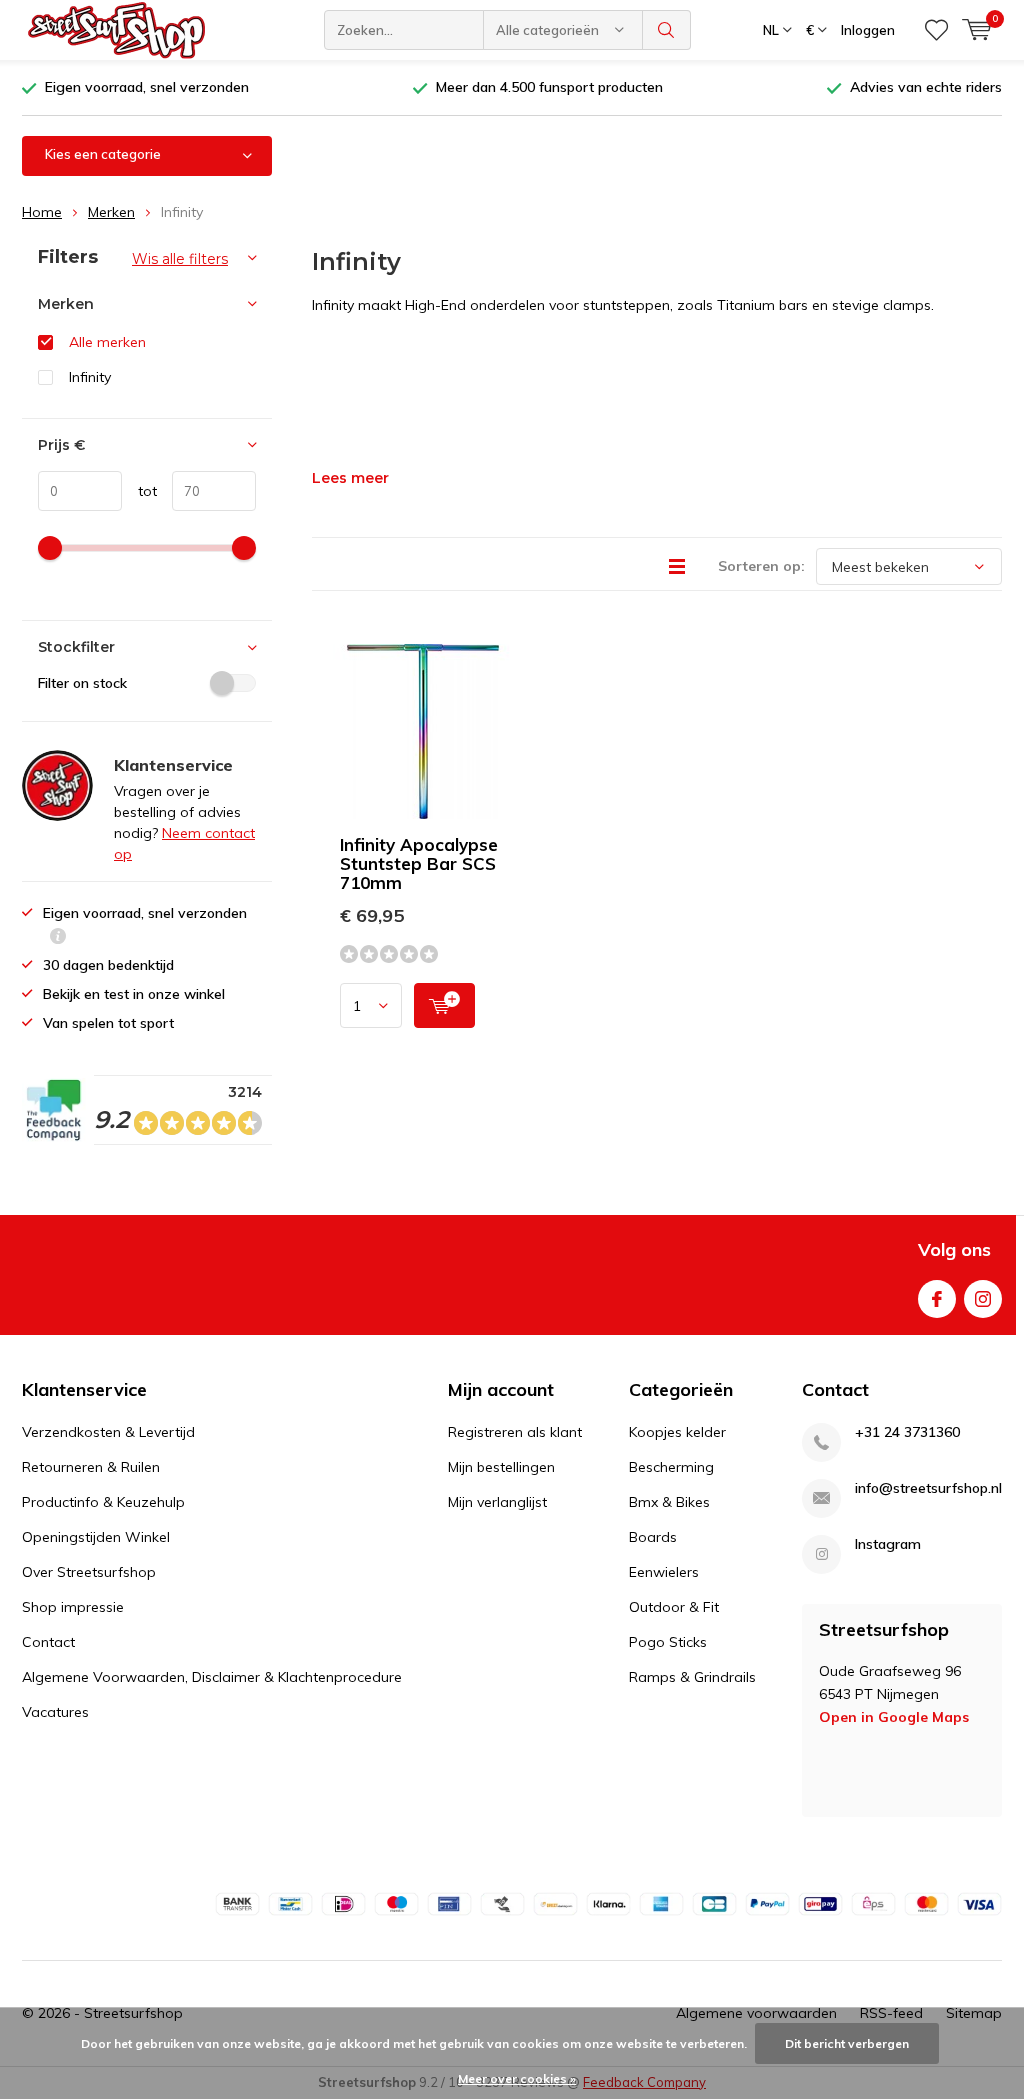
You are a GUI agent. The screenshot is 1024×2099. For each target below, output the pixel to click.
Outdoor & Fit (674, 1607)
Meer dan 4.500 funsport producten (549, 87)
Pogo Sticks (668, 1642)
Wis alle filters (180, 259)
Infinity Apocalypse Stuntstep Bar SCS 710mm (419, 863)
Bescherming (671, 1467)
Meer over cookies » (517, 2078)
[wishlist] (936, 30)
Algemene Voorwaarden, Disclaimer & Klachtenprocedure (212, 1677)
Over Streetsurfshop (89, 1572)
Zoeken (667, 30)
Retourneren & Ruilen (91, 1467)
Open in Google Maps (894, 1717)
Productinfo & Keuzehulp (103, 1502)
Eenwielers (664, 1572)
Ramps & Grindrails (692, 1677)
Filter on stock (82, 683)
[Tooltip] (58, 938)
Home (42, 212)
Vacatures (55, 1712)
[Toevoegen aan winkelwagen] (444, 1005)
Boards (653, 1537)
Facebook (937, 1299)
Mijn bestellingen (501, 1467)
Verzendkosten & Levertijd (108, 1432)
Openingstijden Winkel (96, 1537)
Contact (48, 1642)
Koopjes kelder (677, 1432)
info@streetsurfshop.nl (928, 1488)
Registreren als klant (515, 1432)
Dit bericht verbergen (847, 2043)
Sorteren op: (761, 566)
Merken (111, 212)
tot (139, 491)
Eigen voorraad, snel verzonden (147, 87)
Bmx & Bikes (669, 1502)
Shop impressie (73, 1607)
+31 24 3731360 (907, 1432)
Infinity (90, 377)
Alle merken (107, 342)
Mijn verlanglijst (497, 1502)
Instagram (983, 1299)
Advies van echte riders (926, 87)
